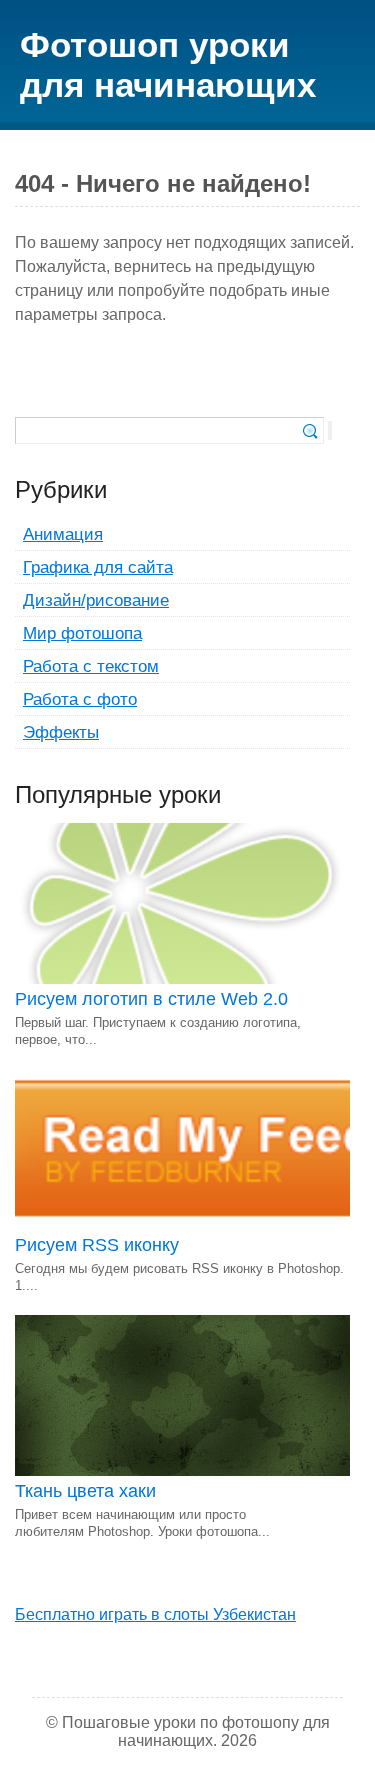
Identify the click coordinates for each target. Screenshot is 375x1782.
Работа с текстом (91, 666)
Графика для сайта (98, 567)
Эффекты (61, 732)
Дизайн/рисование (96, 600)
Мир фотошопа (82, 633)
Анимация (63, 534)
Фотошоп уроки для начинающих (168, 64)
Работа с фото (80, 699)
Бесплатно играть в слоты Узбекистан (155, 1614)
